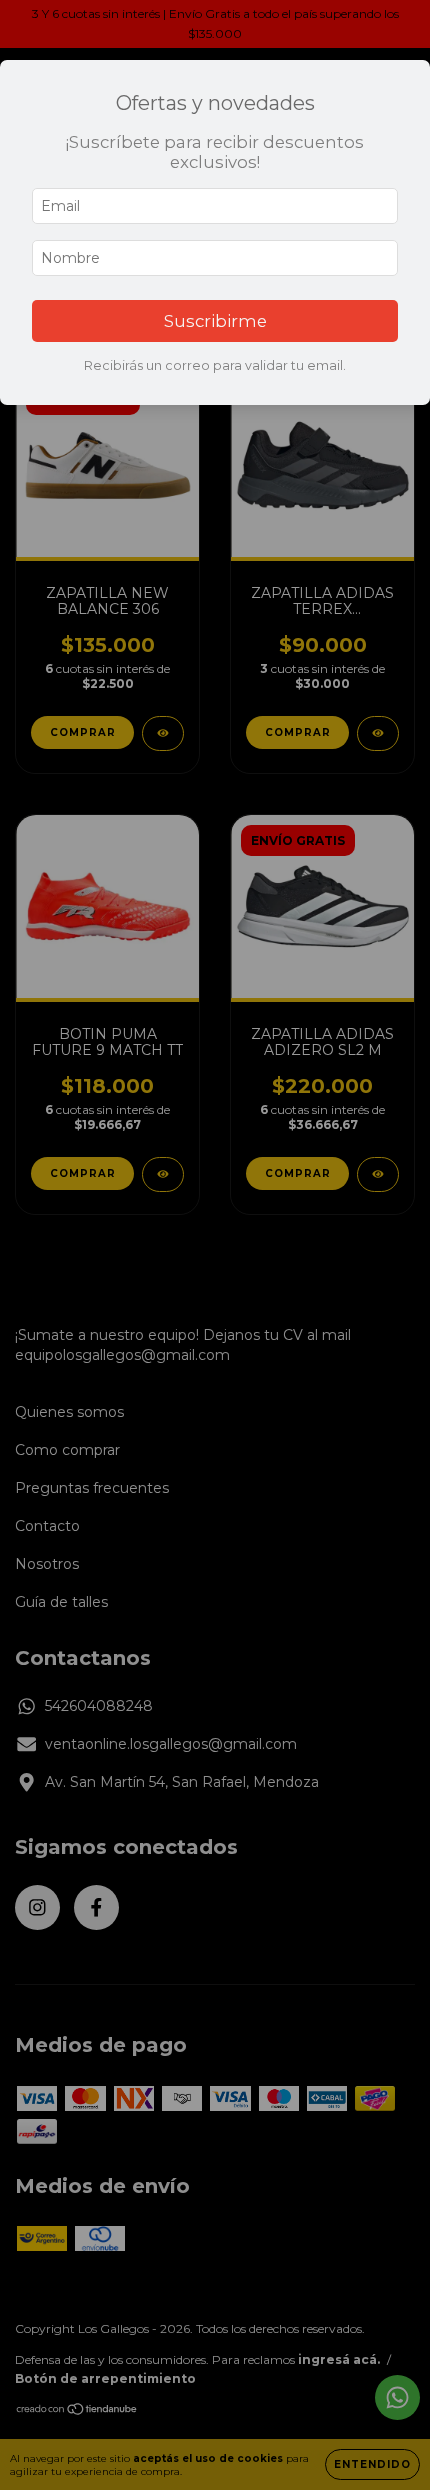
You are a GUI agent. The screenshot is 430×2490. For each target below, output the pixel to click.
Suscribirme (215, 321)
